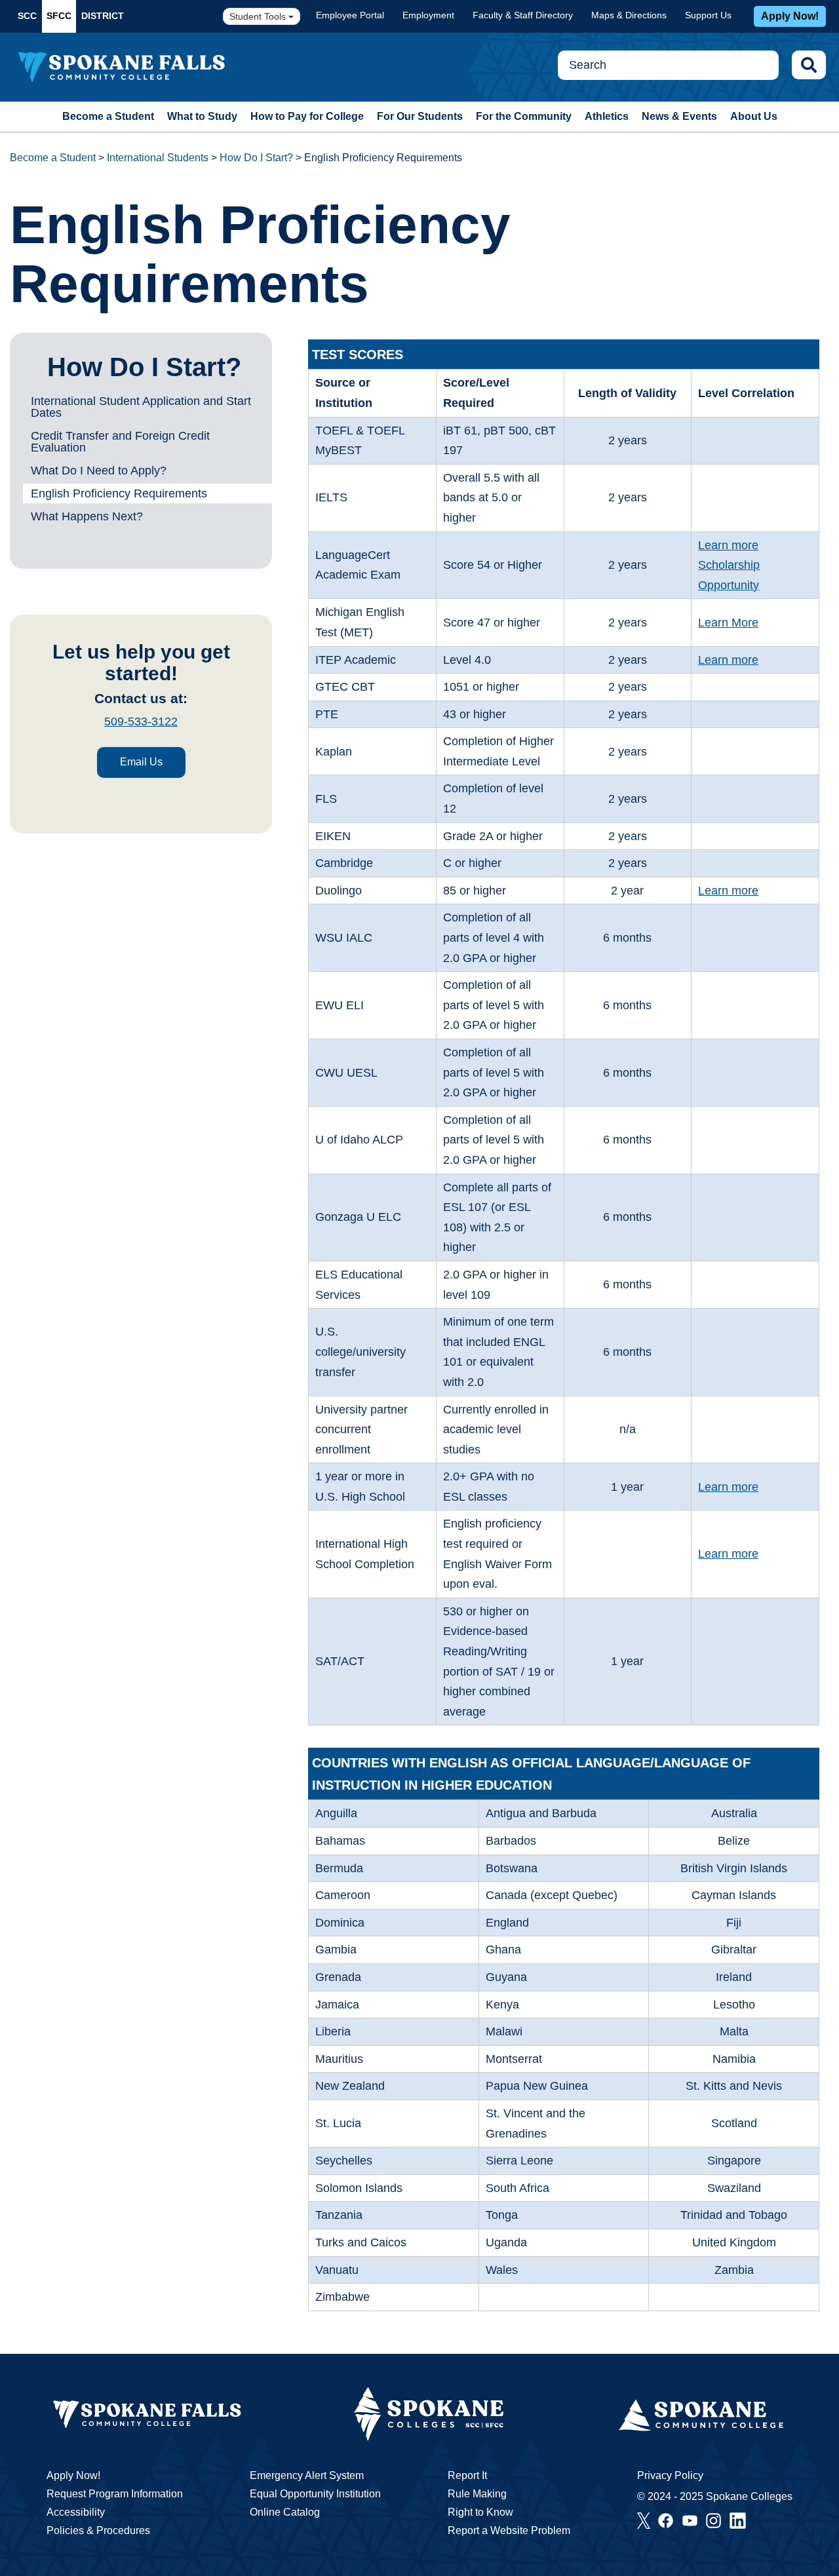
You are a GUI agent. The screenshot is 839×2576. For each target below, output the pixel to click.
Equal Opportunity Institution (315, 2494)
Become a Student (108, 116)
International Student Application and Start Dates (141, 407)
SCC (27, 16)
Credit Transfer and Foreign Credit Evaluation (120, 442)
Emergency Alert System (307, 2475)
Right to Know (480, 2512)
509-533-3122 (141, 721)
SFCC (59, 16)
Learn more (728, 545)
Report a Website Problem (509, 2530)
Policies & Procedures (98, 2530)
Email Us (141, 762)
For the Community (524, 116)
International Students (158, 158)
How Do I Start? (256, 158)
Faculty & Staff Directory (523, 15)
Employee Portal (350, 15)
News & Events (679, 116)
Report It (467, 2475)
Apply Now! (790, 16)
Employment (428, 15)
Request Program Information (115, 2494)
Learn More (728, 623)
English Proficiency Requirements (119, 493)
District (103, 16)
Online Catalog (285, 2512)
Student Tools (259, 16)
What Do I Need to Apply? (99, 471)
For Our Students (420, 116)
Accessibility (76, 2512)
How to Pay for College (307, 116)
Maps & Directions (629, 15)
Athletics (607, 116)
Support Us (708, 15)
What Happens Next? (87, 516)
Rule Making (477, 2494)
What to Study (202, 116)
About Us (754, 116)
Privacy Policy (670, 2475)
